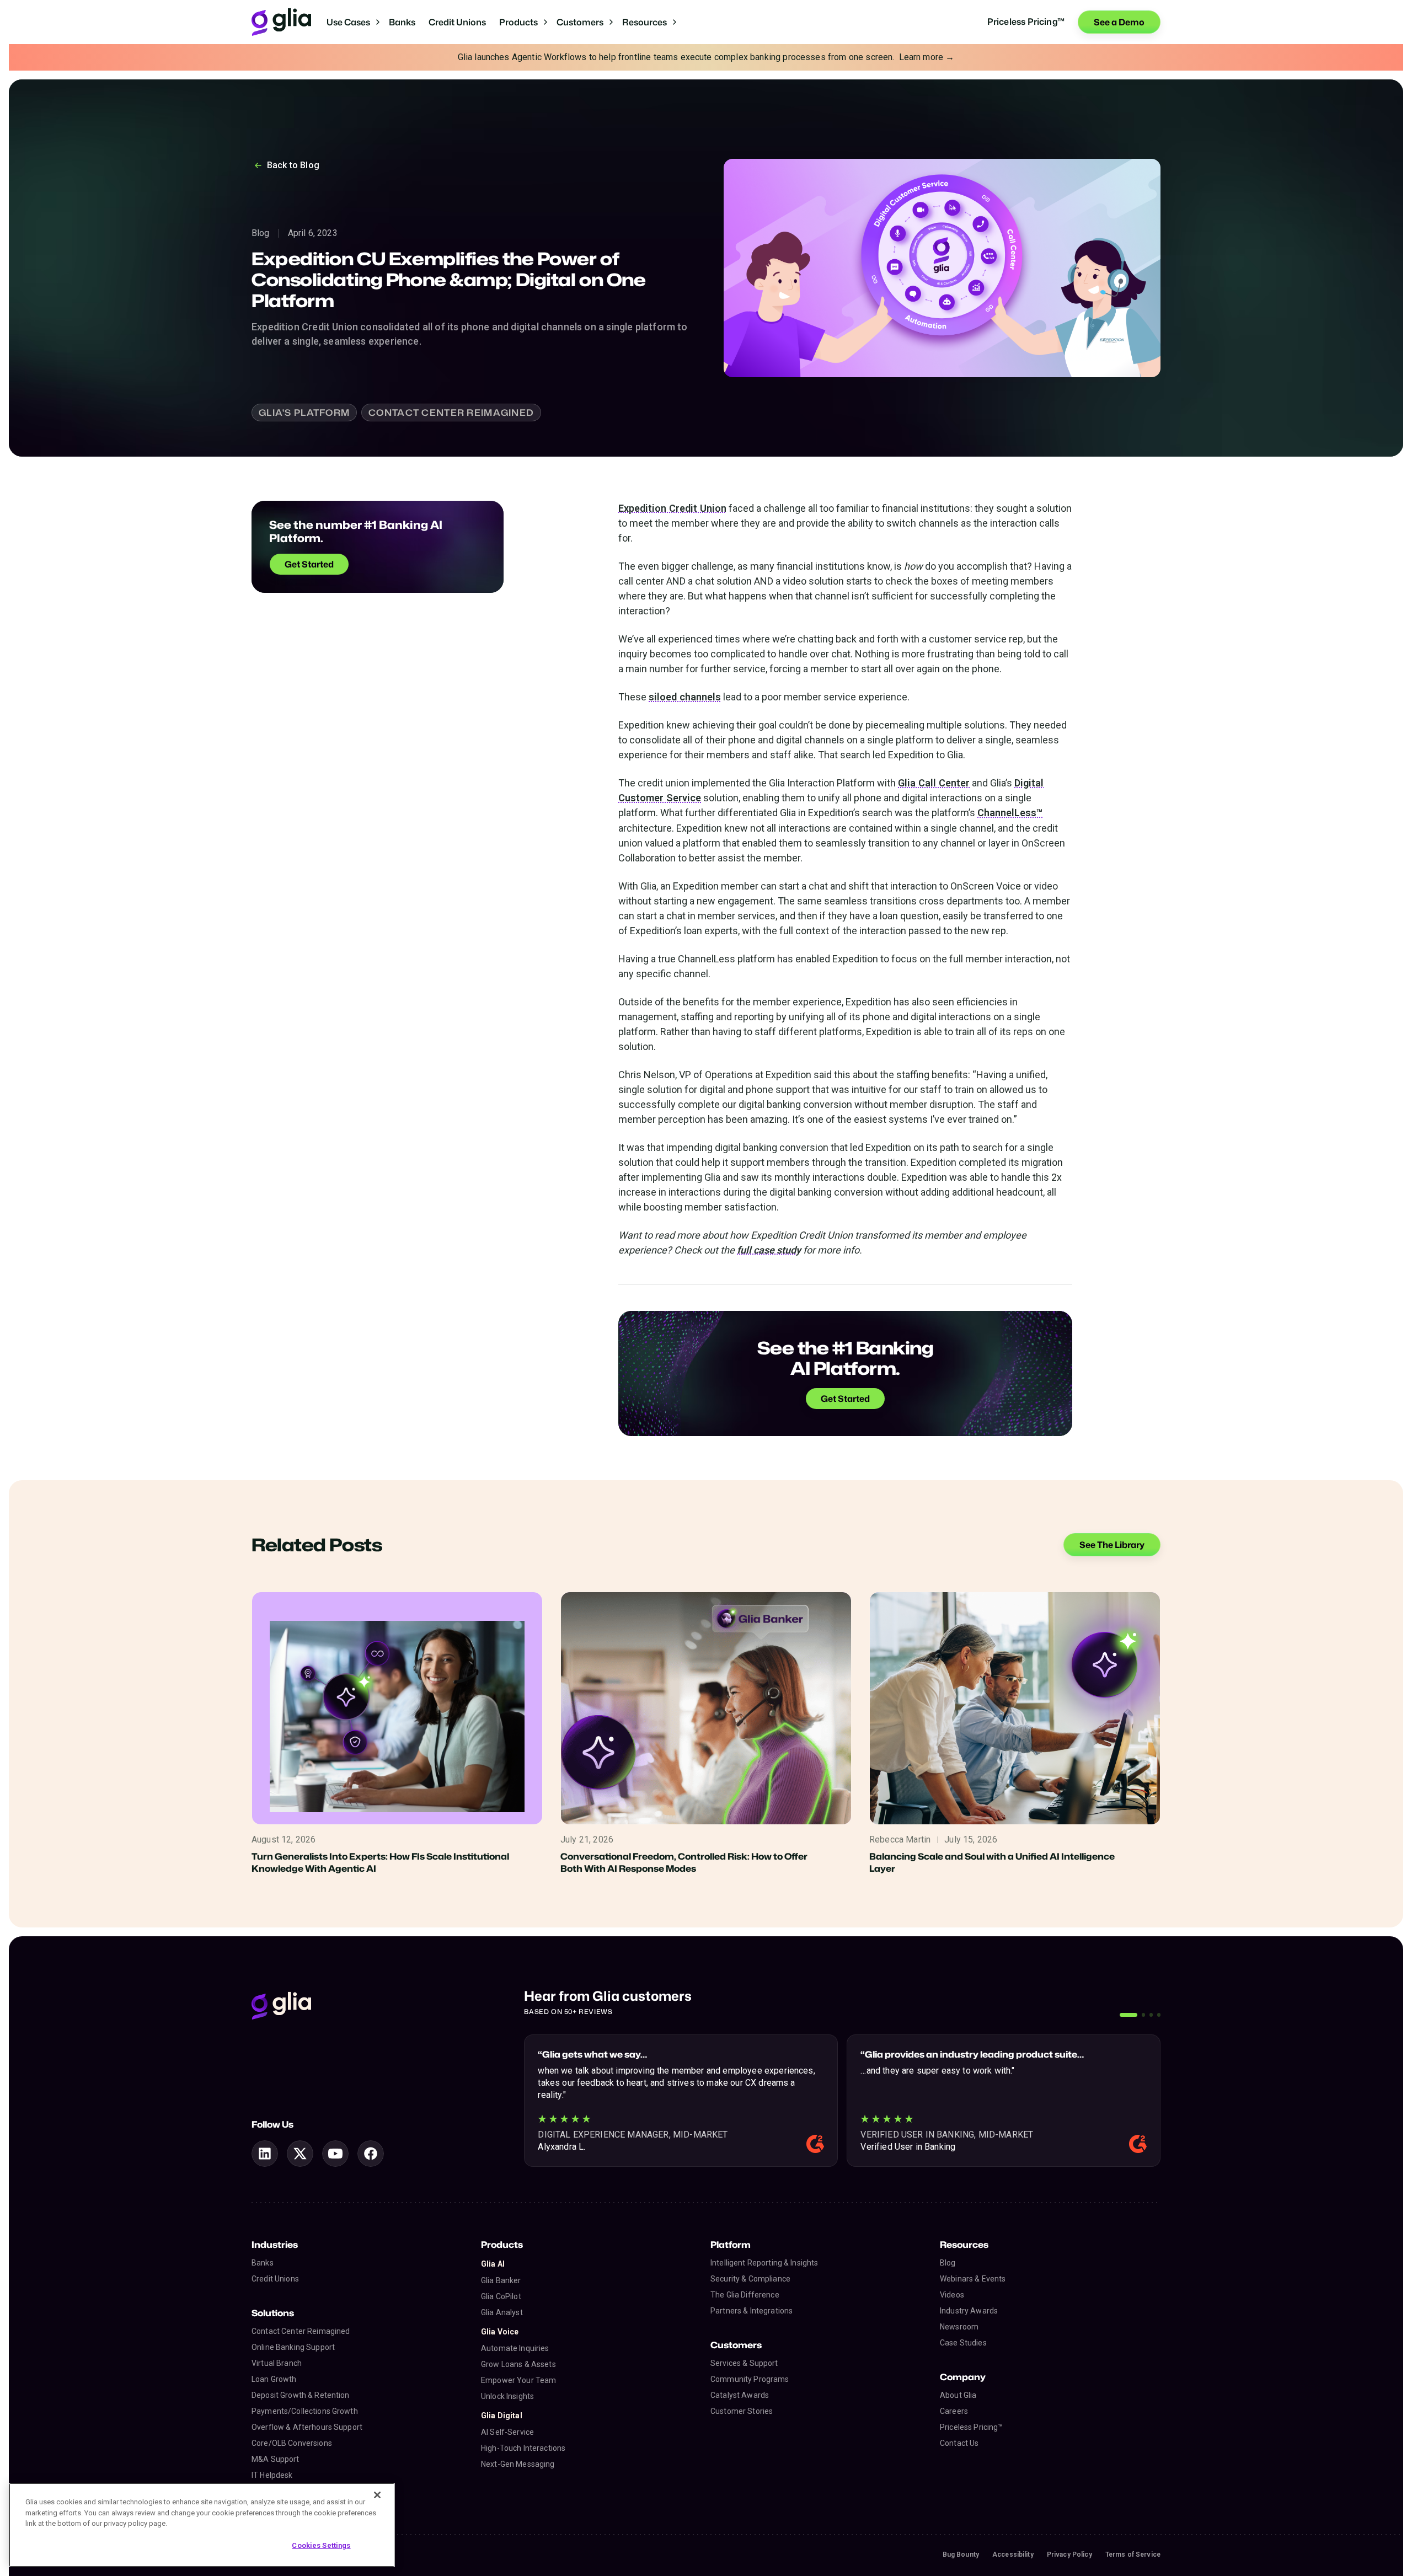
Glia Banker (501, 2280)
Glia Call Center (934, 783)
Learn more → (927, 57)
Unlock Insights (507, 2396)
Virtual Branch (277, 2363)
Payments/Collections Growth (305, 2411)
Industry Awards (969, 2311)
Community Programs (750, 2379)
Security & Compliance (750, 2279)
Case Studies (963, 2343)
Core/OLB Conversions (292, 2443)
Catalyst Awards (740, 2395)
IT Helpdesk (272, 2475)
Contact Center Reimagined (301, 2331)
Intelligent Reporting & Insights (764, 2263)
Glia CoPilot (501, 2296)
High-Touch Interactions (523, 2448)
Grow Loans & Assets (518, 2364)
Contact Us (959, 2443)
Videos (952, 2295)
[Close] (377, 2495)
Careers (954, 2411)
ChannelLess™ (1010, 813)
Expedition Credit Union (672, 508)
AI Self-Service (507, 2432)
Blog (948, 2263)
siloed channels (685, 697)
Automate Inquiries (515, 2348)
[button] (353, 22)
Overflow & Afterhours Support (307, 2427)
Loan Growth (274, 2379)
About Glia (958, 2395)
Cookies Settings (321, 2545)
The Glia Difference (745, 2295)
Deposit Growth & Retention (301, 2395)
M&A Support (276, 2459)
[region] (202, 2525)
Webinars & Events (973, 2279)
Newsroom (959, 2327)
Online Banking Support (293, 2347)
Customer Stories (742, 2411)
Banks (402, 22)
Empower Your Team (518, 2380)
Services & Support (744, 2363)
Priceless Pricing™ (972, 2427)
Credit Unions (457, 22)
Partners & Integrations (752, 2311)
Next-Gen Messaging (518, 2464)
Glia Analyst (502, 2312)
